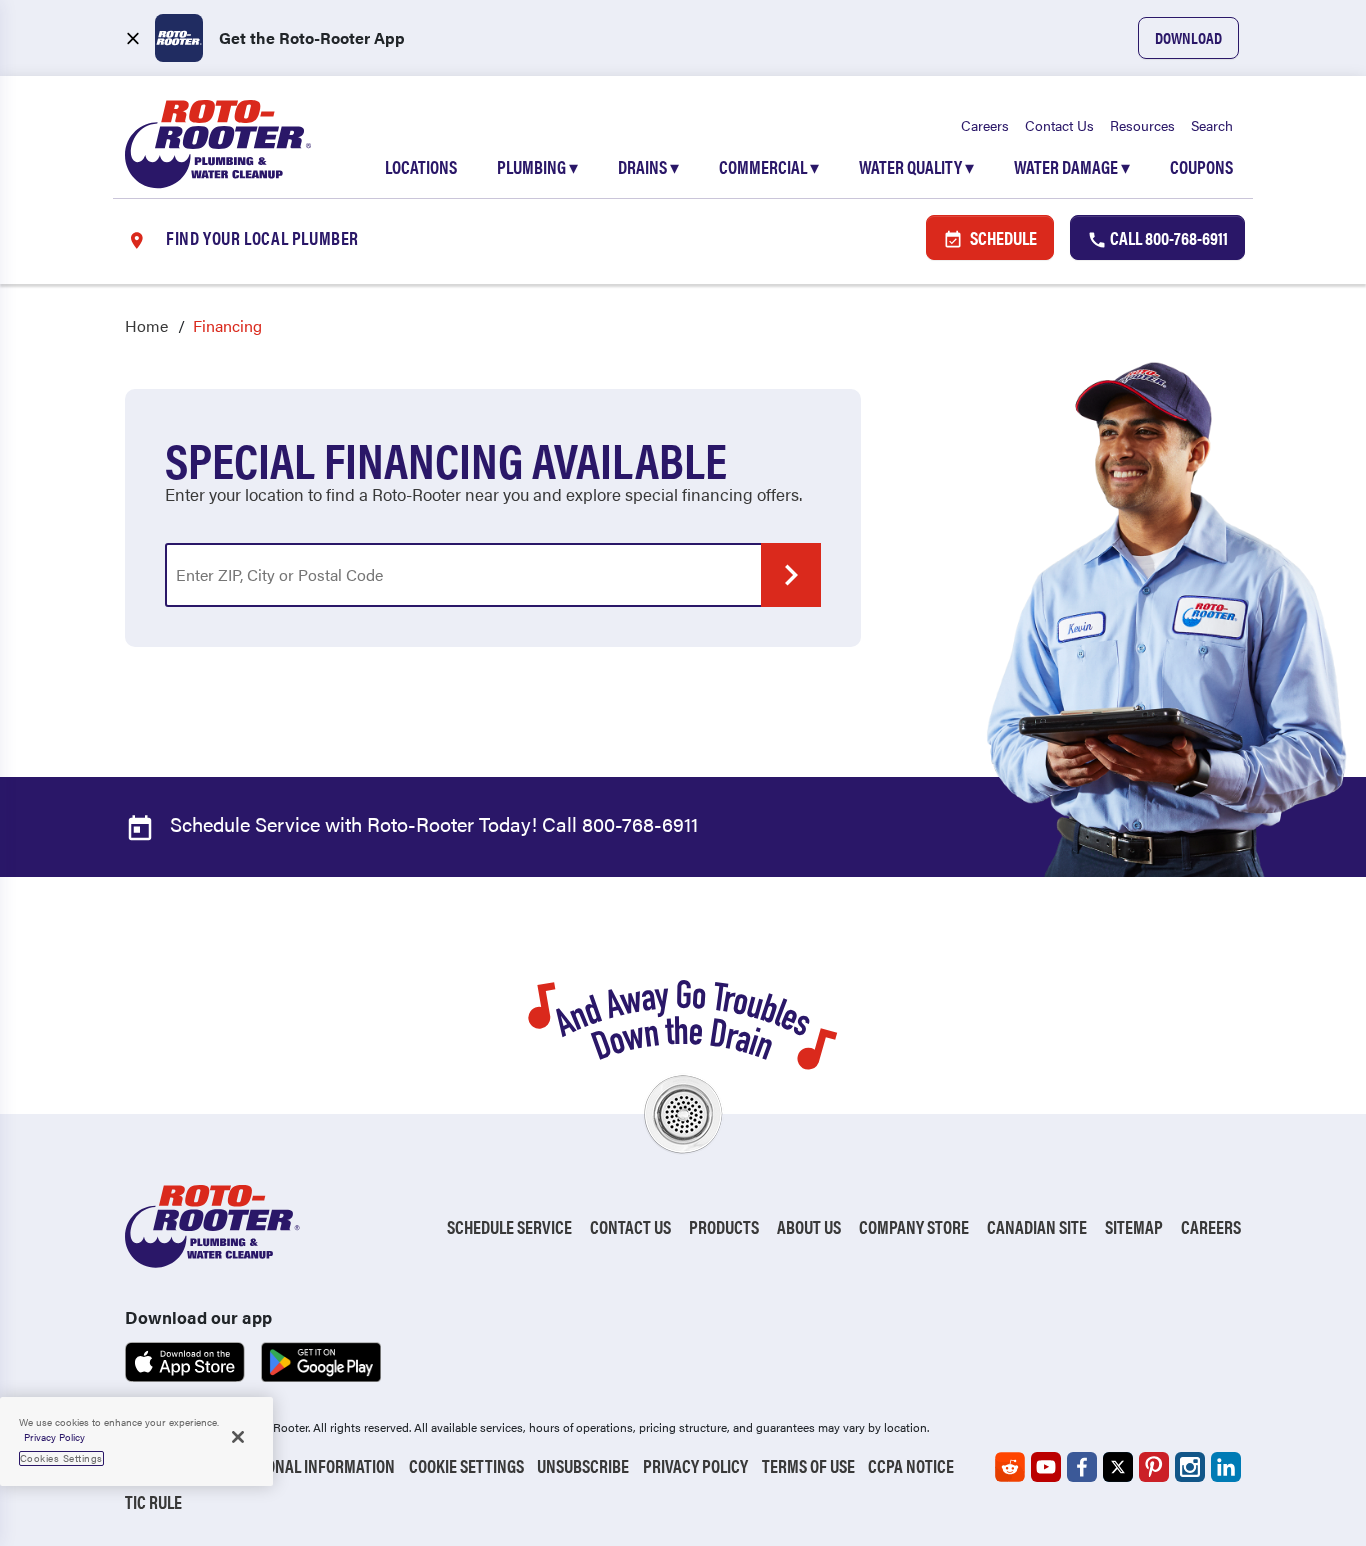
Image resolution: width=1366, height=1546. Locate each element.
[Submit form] (791, 575)
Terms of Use (808, 1465)
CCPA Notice (911, 1465)
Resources (1142, 125)
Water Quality (916, 166)
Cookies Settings (61, 1458)
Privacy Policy (695, 1465)
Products (724, 1226)
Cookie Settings (466, 1465)
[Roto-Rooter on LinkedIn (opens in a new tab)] (1226, 1467)
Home (146, 325)
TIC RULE (153, 1501)
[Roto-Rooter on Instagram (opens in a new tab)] (1190, 1467)
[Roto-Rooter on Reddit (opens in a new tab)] (1010, 1467)
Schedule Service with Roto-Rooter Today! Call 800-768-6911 (431, 823)
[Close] (238, 1437)
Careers (985, 125)
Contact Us (1059, 125)
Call (1167, 237)
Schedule (1002, 237)
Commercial (769, 166)
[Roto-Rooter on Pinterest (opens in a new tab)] (1154, 1467)
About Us (809, 1226)
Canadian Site (1037, 1226)
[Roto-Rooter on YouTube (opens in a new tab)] (1046, 1467)
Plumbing (537, 166)
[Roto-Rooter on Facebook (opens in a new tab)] (1082, 1467)
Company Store (914, 1226)
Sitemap (1134, 1226)
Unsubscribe (583, 1465)
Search (1212, 125)
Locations (421, 166)
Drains (648, 166)
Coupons (1201, 166)
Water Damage (1072, 166)
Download (1188, 37)
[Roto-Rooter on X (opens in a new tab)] (1118, 1467)
